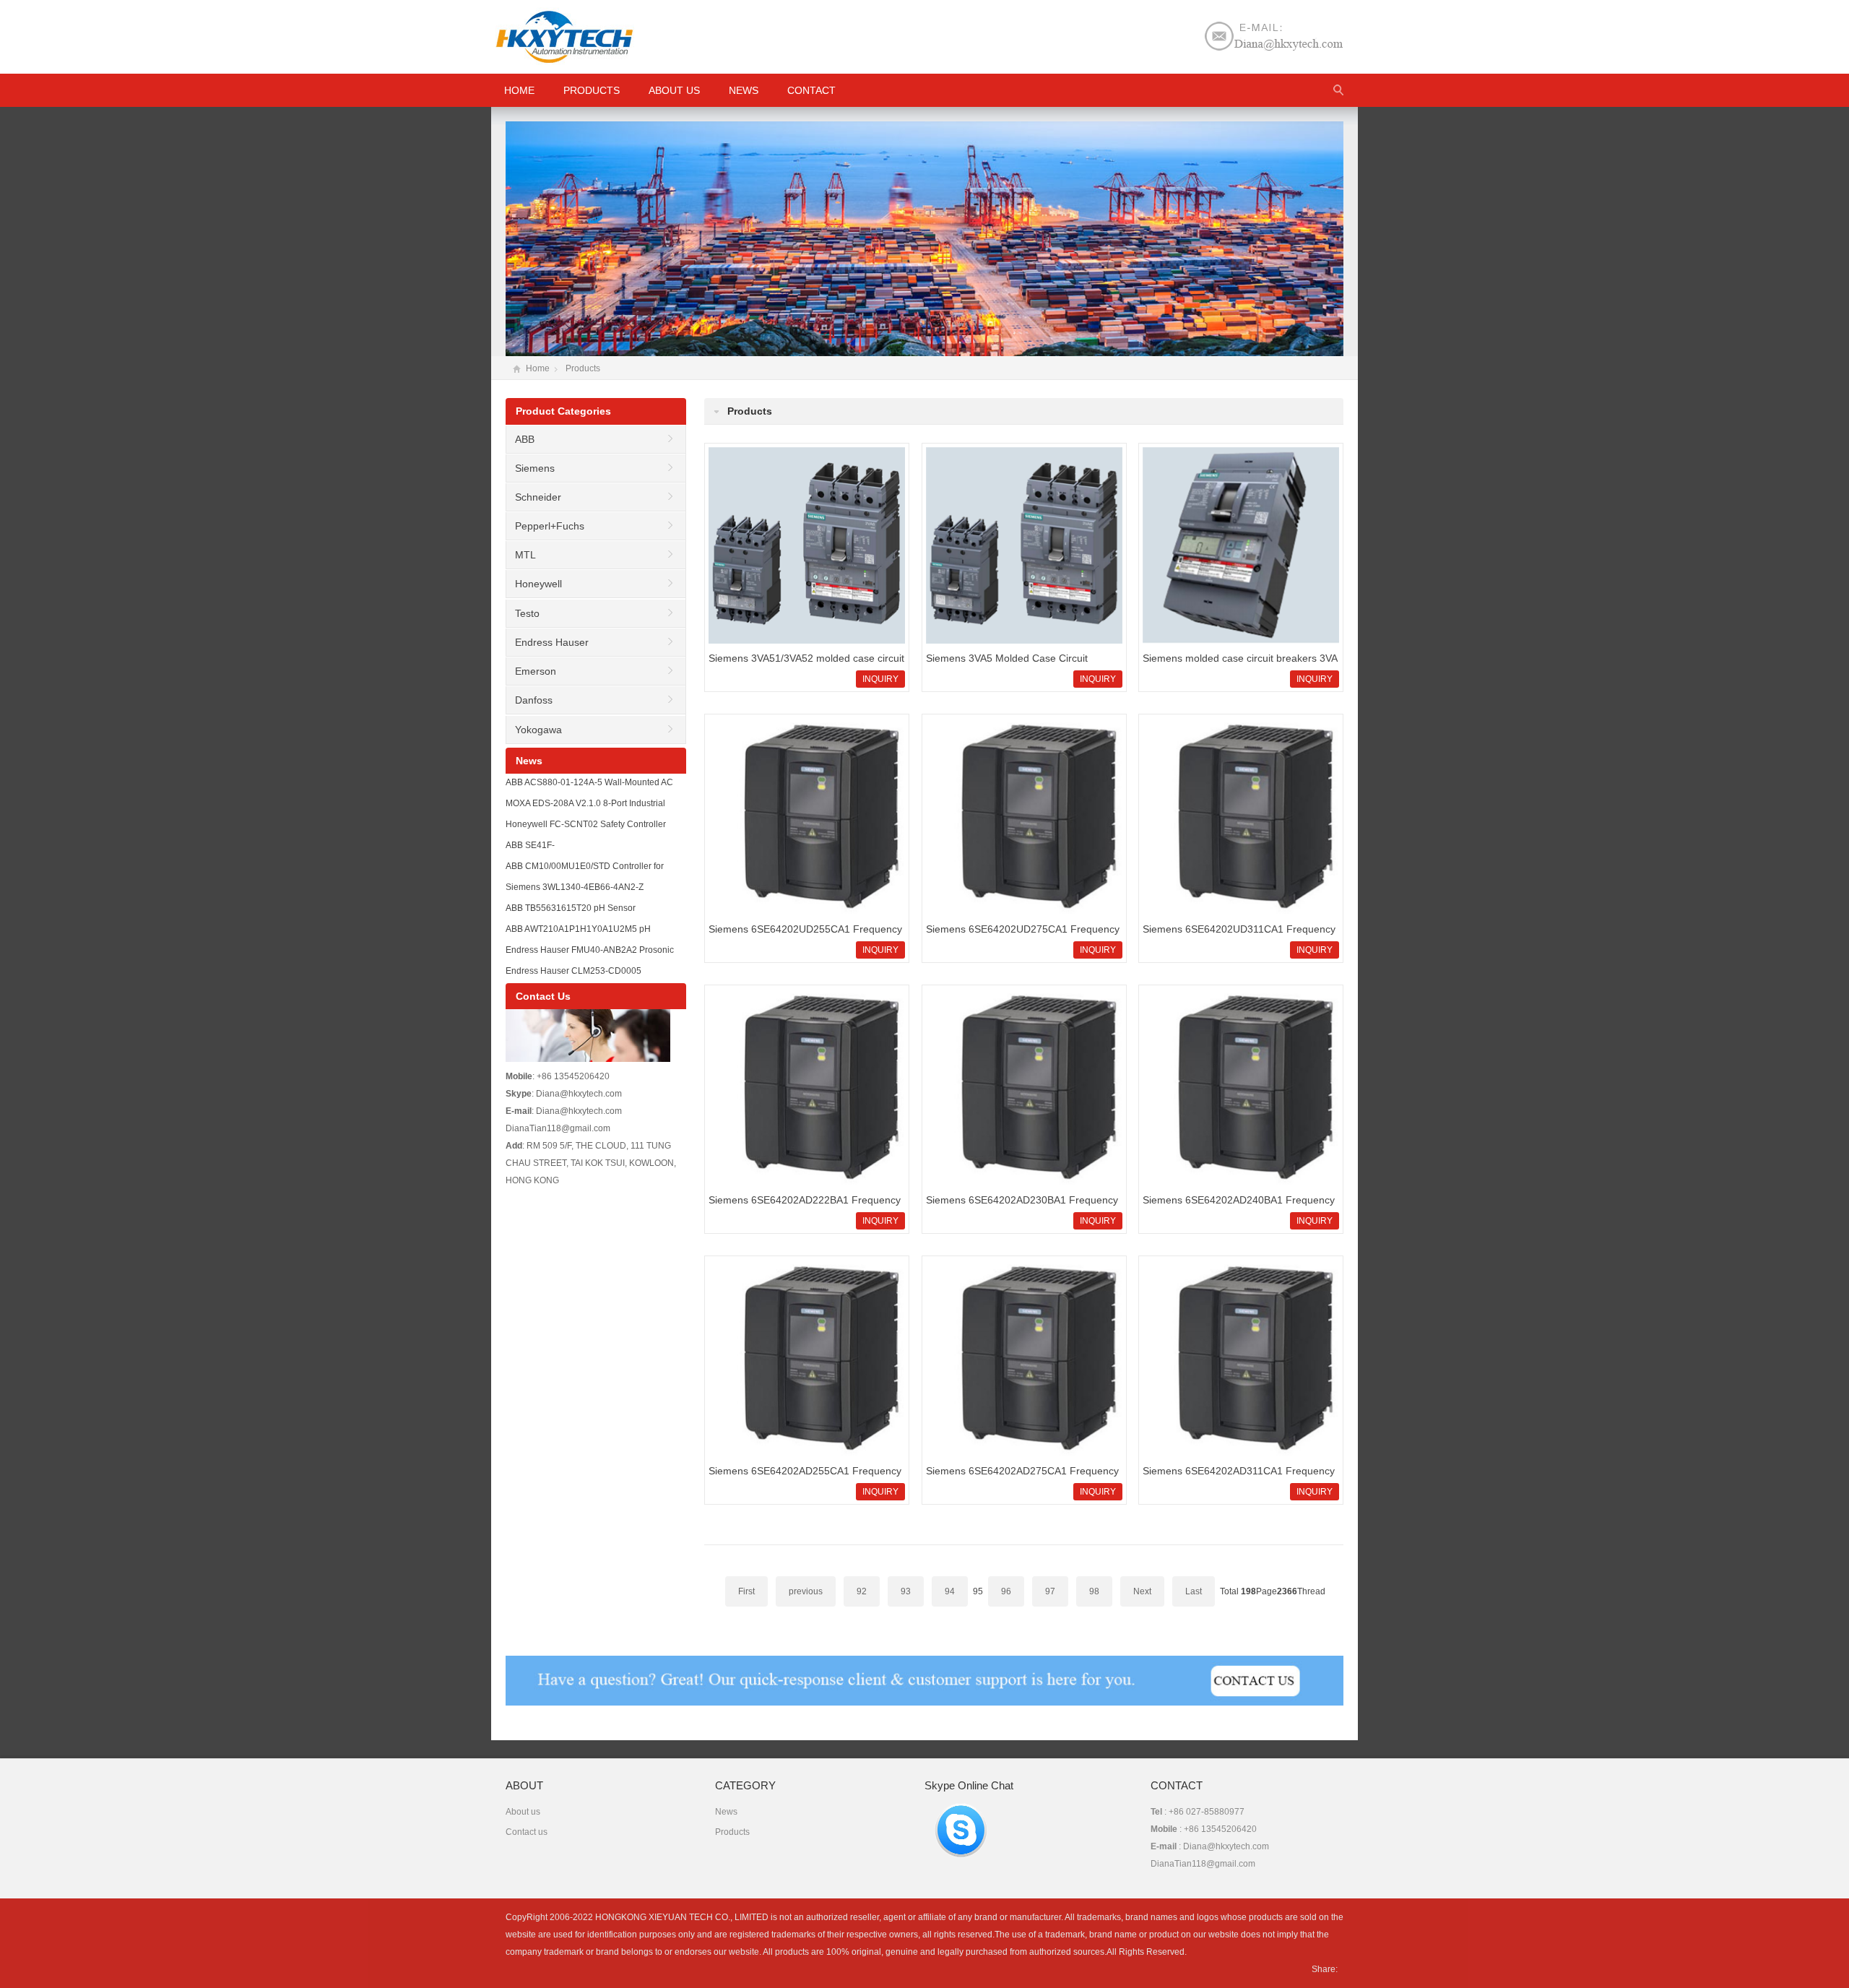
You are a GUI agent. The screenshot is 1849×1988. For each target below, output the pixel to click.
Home (538, 368)
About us (674, 90)
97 (1050, 1591)
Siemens (535, 468)
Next (1142, 1591)
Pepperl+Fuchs (550, 526)
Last (1194, 1591)
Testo (527, 613)
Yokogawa (538, 730)
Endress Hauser (552, 642)
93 (906, 1591)
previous (806, 1591)
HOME (519, 90)
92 (862, 1591)
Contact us (527, 1832)
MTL (525, 555)
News (744, 90)
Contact (811, 90)
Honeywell (538, 584)
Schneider (538, 497)
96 (1006, 1591)
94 (950, 1591)
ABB (525, 439)
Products (592, 90)
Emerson (536, 671)
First (746, 1591)
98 (1094, 1591)
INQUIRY (880, 679)
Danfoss (534, 700)
